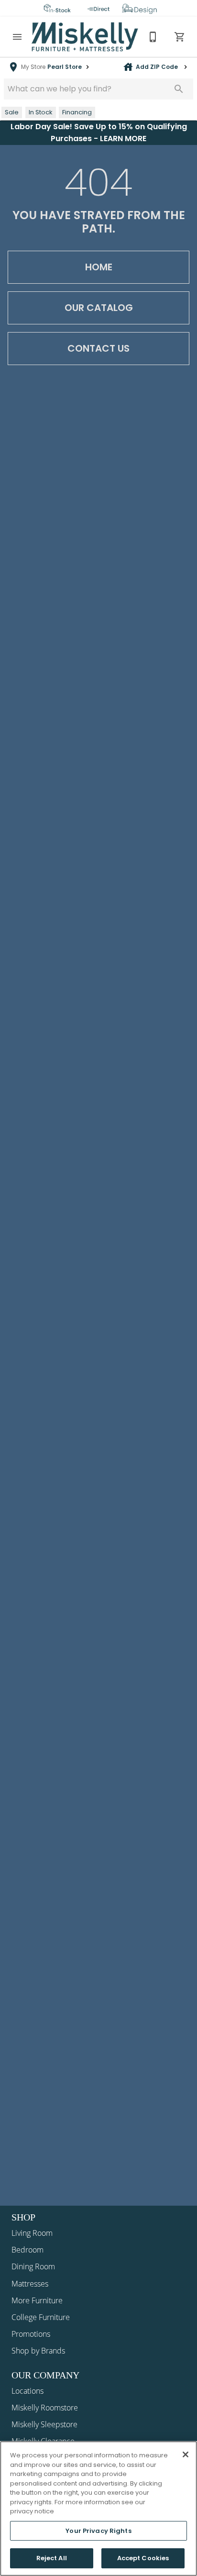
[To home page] (85, 37)
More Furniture (37, 2300)
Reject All (52, 2558)
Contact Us (98, 348)
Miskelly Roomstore (45, 2408)
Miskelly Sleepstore (44, 2424)
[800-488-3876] (153, 37)
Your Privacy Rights (98, 2531)
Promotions (31, 2334)
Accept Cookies (143, 2558)
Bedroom (27, 2250)
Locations (27, 2391)
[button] (17, 37)
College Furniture (41, 2317)
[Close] (186, 2454)
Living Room (32, 2233)
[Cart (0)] (180, 37)
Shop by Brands (38, 2351)
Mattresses (30, 2284)
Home (99, 267)
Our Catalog (99, 308)
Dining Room (33, 2266)
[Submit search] (179, 89)
